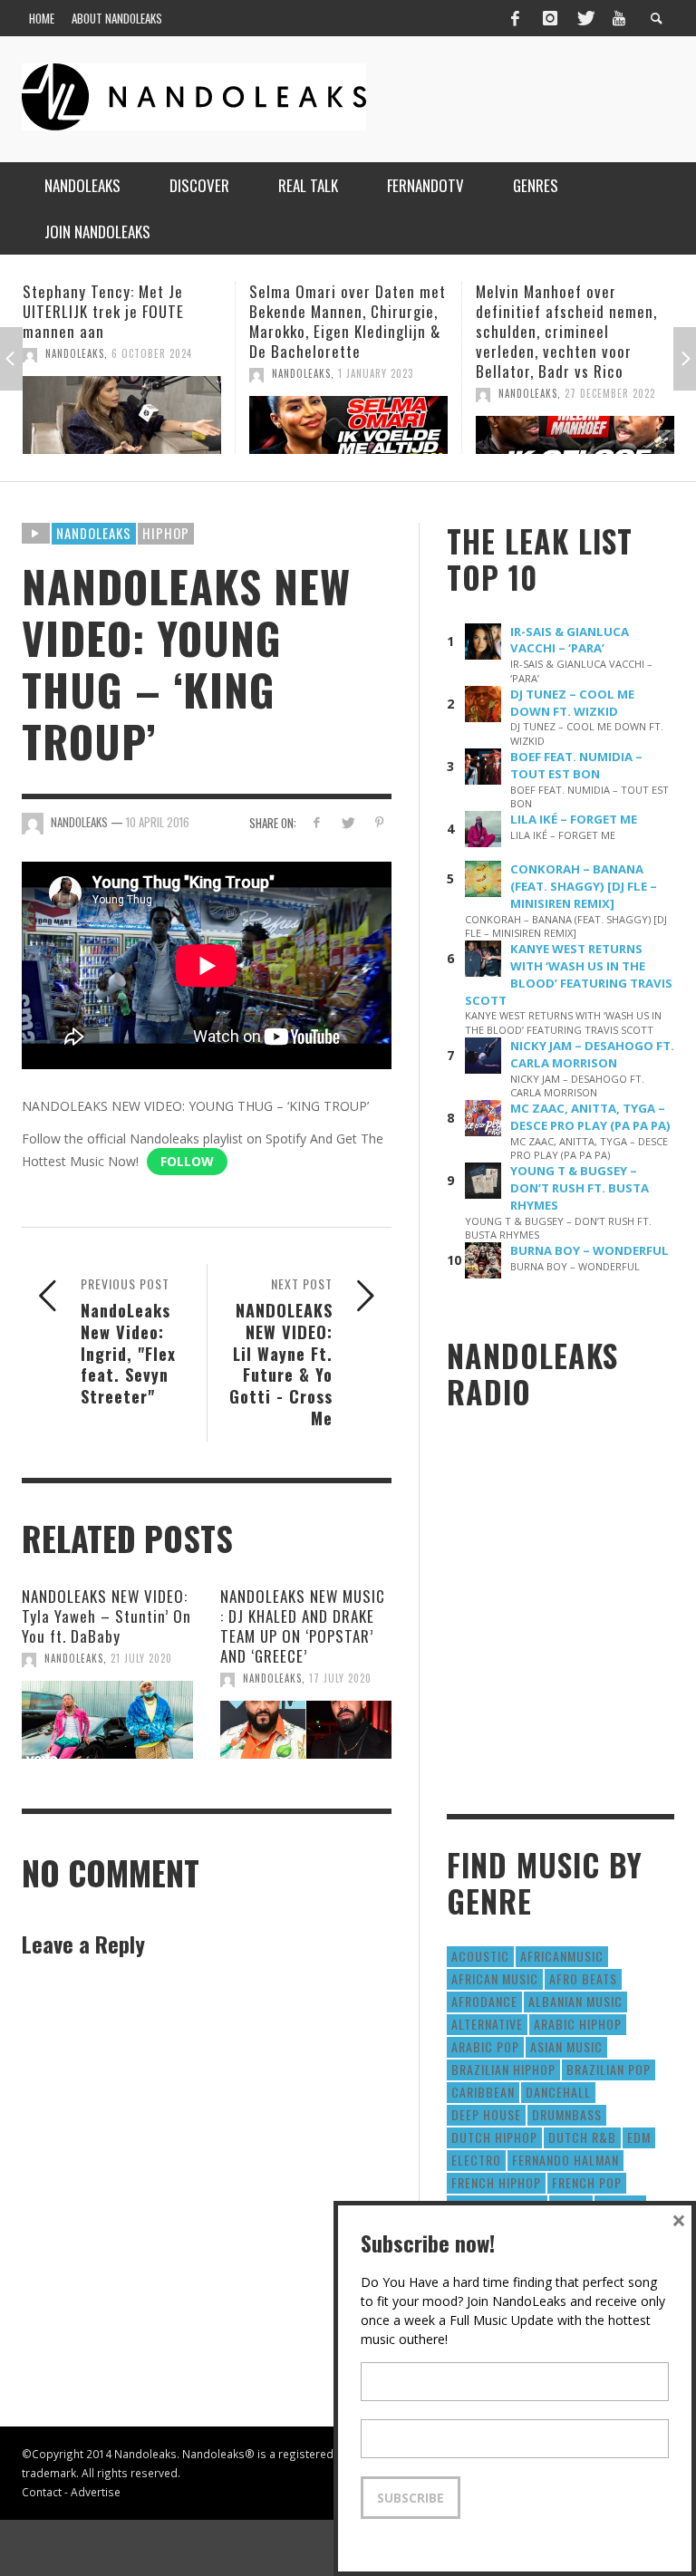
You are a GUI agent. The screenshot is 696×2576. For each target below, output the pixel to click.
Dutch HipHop (494, 2137)
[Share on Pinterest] (379, 822)
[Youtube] (619, 18)
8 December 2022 (607, 393)
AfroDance (484, 2001)
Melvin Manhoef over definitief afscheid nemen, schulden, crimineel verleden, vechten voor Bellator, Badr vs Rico (340, 331)
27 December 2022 (383, 393)
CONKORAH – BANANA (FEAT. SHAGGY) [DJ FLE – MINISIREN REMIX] (584, 886)
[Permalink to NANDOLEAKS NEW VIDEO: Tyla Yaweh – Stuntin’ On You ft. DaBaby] (107, 1720)
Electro (476, 2160)
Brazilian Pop (609, 2069)
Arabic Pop (485, 2046)
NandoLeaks (75, 373)
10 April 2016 (158, 822)
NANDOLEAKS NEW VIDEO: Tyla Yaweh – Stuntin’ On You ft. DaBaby (106, 1616)
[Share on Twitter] (348, 822)
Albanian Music (575, 2001)
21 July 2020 (141, 1658)
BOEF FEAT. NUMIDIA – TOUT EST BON (576, 765)
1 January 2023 (149, 373)
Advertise (96, 2492)
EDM (639, 2137)
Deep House (486, 2114)
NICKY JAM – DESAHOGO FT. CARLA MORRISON (592, 1054)
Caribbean (483, 2092)
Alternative (487, 2024)
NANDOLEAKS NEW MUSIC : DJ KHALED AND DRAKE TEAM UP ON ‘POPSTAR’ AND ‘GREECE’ (303, 1626)
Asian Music (566, 2046)
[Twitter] (585, 18)
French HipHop (496, 2182)
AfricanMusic (562, 1956)
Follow (187, 1161)
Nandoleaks (94, 533)
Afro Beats (583, 1978)
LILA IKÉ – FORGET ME (574, 819)
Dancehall (558, 2092)
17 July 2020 (340, 1678)
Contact (42, 2492)
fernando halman (565, 2160)
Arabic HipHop (578, 2024)
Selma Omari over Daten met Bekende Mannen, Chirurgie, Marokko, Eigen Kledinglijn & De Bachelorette (121, 321)
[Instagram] (550, 18)
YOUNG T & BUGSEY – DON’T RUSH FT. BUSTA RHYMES (580, 1188)
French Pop (587, 2182)
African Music (495, 1978)
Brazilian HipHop (503, 2069)
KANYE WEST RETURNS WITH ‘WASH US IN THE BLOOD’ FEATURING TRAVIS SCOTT (569, 974)
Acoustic (480, 1956)
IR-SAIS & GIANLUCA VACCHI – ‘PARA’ (570, 640)
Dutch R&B (582, 2137)
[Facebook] (515, 18)
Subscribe (411, 2498)
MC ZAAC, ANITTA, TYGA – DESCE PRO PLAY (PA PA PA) (590, 1117)
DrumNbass (567, 2114)
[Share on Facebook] (316, 822)
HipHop (166, 533)
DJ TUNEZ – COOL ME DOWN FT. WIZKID (572, 703)
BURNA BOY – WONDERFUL (590, 1250)
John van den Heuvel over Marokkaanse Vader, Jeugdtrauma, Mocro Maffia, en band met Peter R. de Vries (570, 331)
